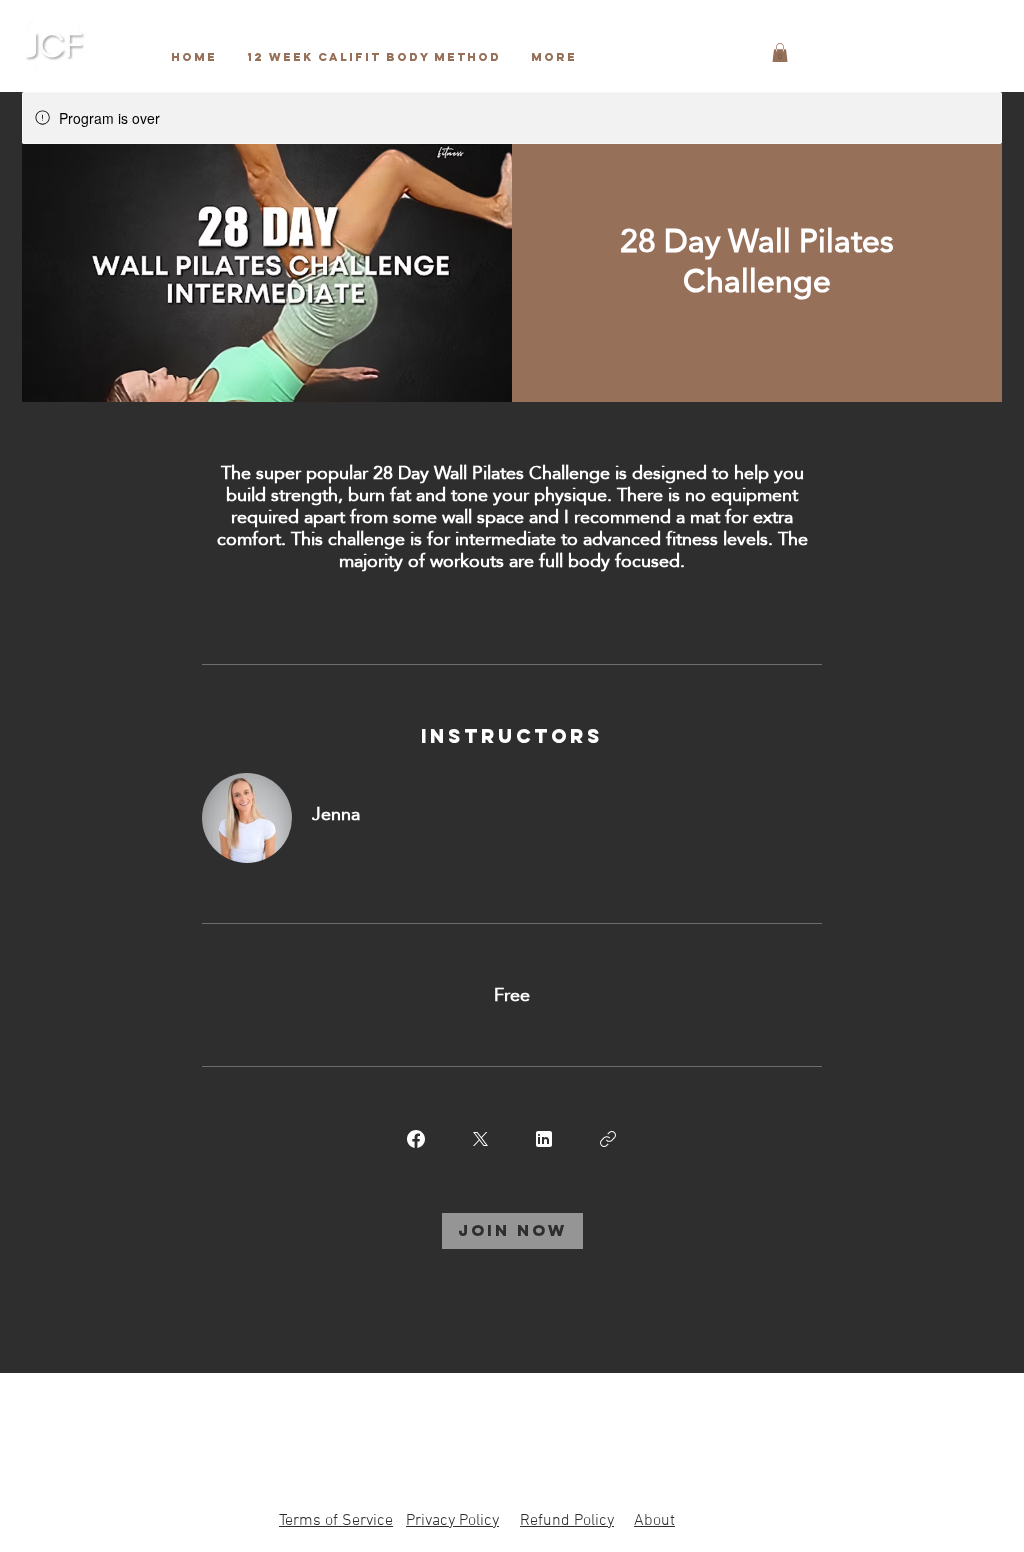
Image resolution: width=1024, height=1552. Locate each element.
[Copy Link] (608, 1139)
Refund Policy (567, 1521)
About (654, 1521)
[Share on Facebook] (416, 1139)
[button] (780, 52)
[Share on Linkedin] (544, 1139)
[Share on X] (480, 1139)
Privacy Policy (452, 1521)
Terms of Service (336, 1521)
